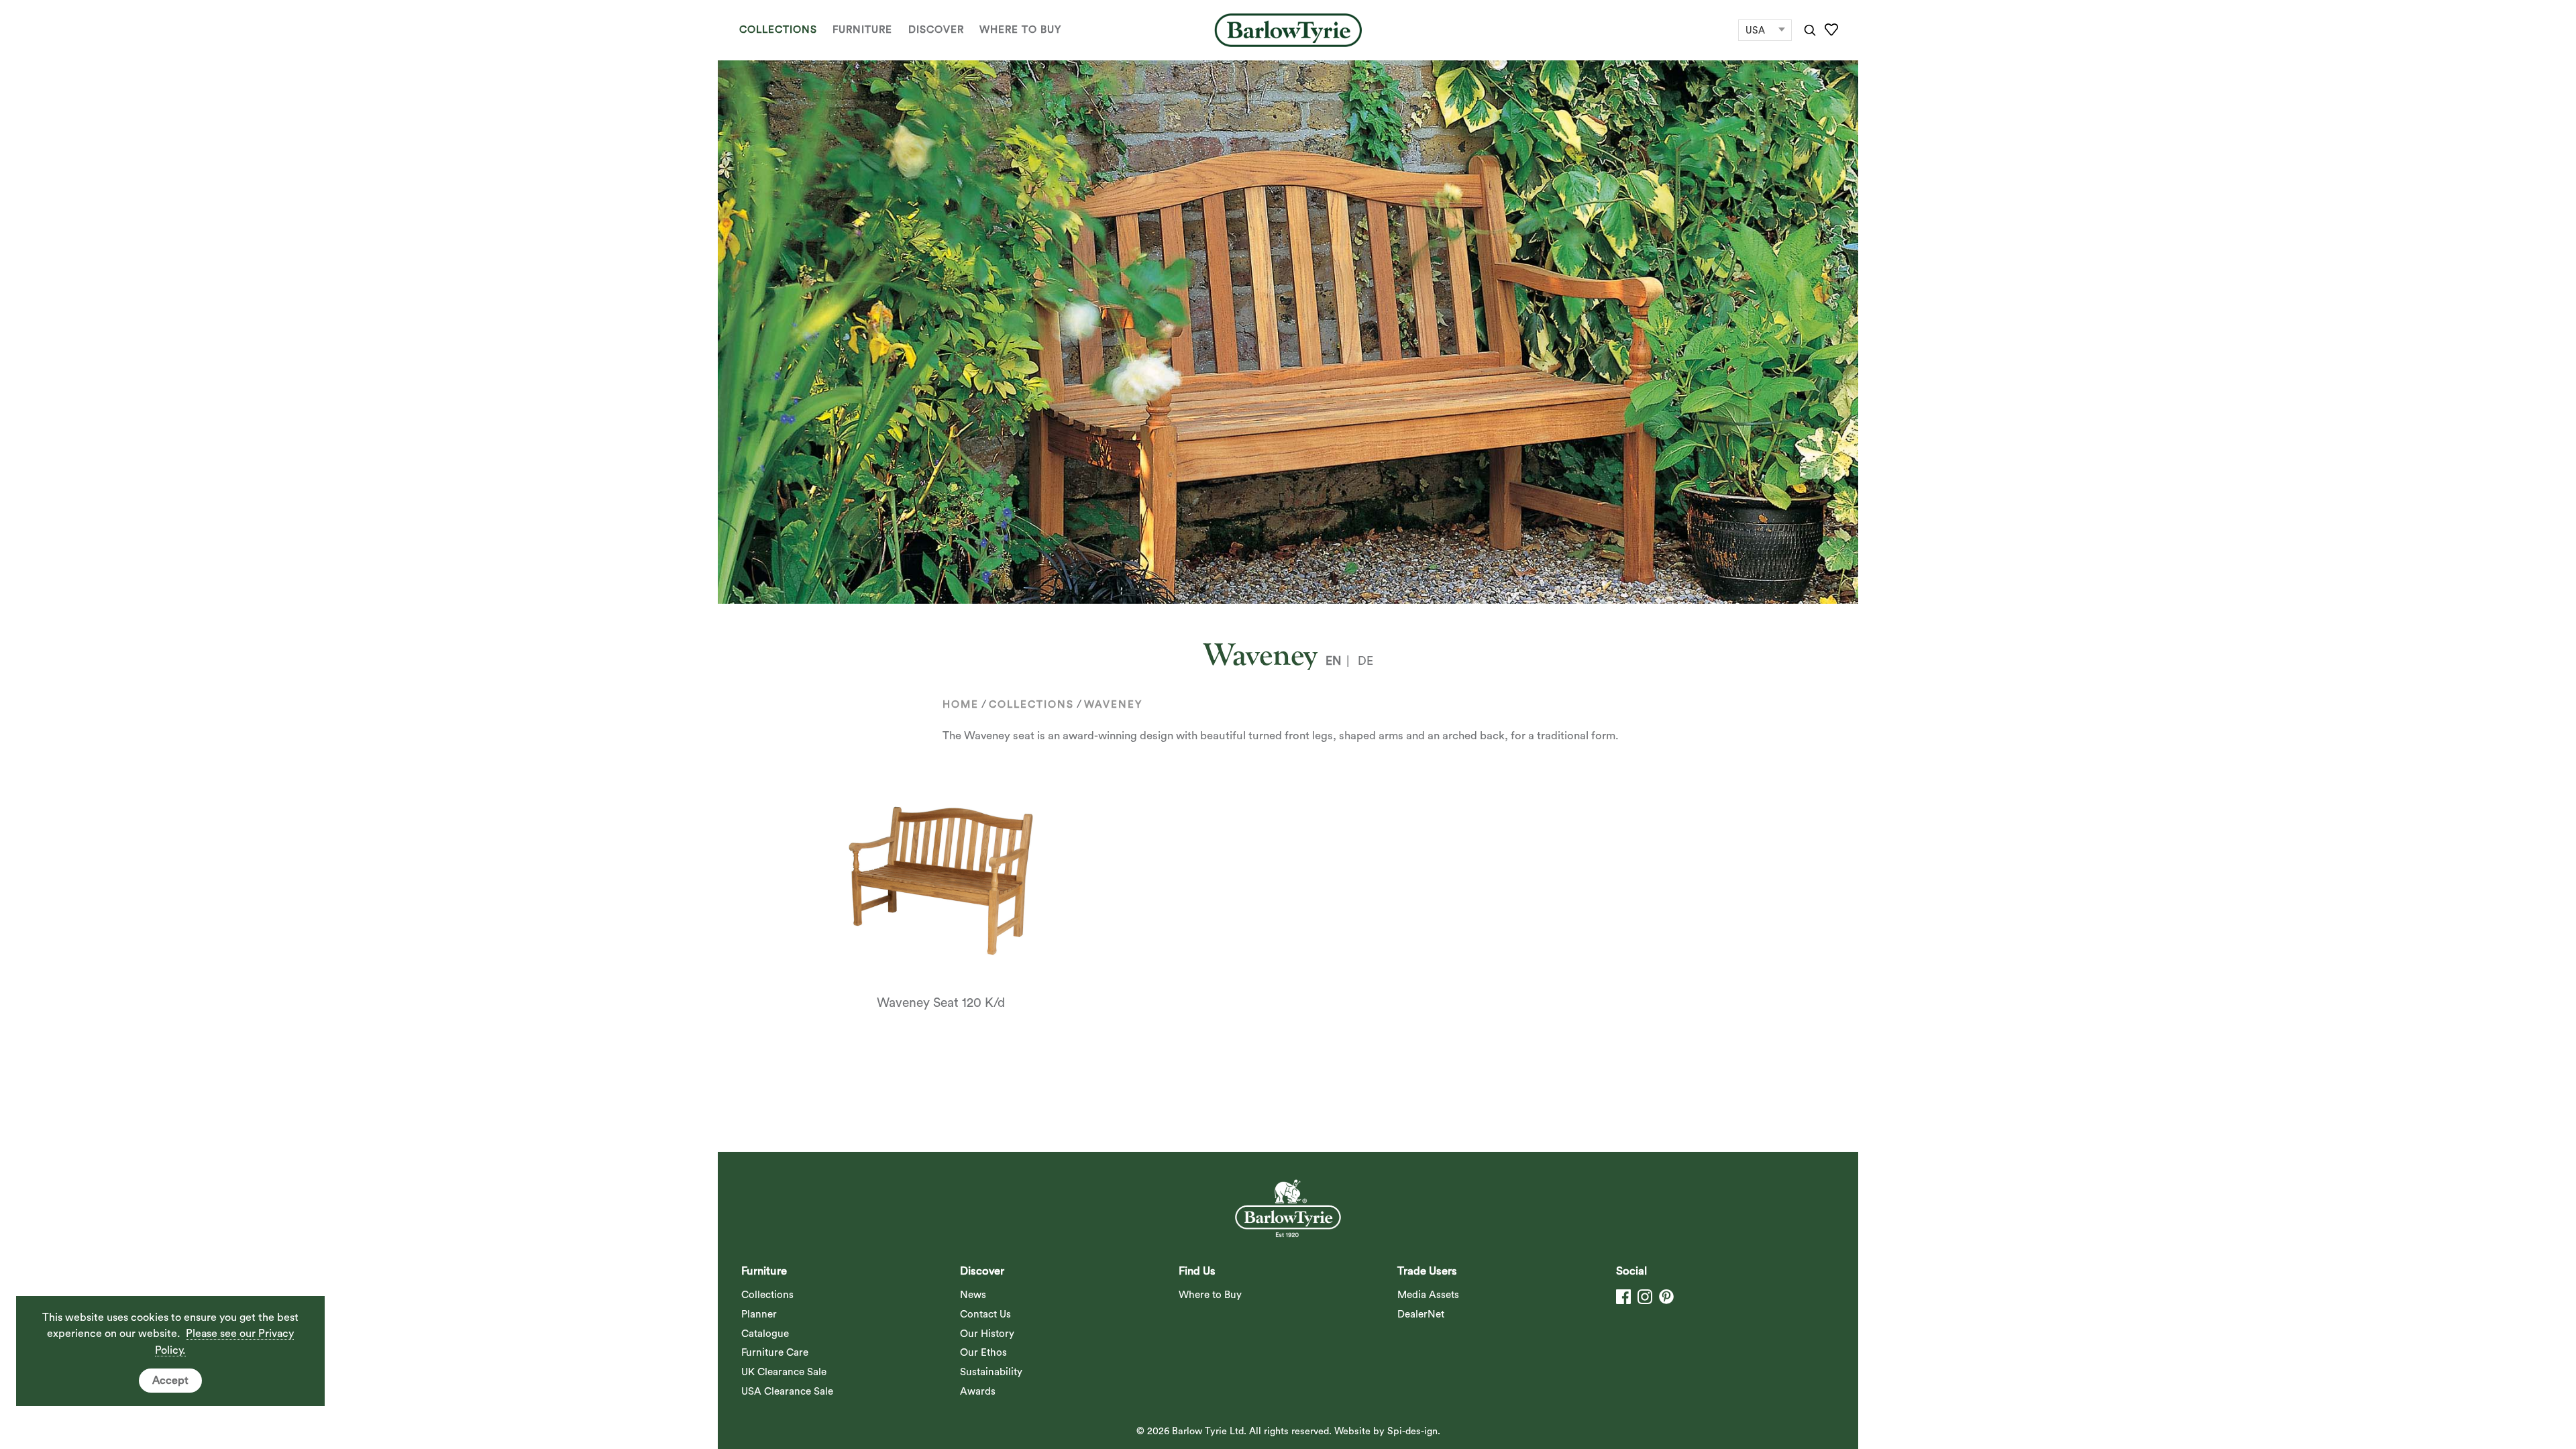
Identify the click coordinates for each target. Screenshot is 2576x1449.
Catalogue (765, 1334)
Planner (759, 1314)
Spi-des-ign (1412, 1431)
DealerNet (1421, 1314)
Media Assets (1428, 1295)
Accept (170, 1381)
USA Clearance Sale (787, 1392)
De (1365, 661)
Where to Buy (1020, 30)
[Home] (1288, 30)
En (1333, 661)
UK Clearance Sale (784, 1372)
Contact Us (985, 1314)
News (973, 1295)
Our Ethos (983, 1353)
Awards (978, 1392)
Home (961, 705)
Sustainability (991, 1372)
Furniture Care (775, 1353)
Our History (987, 1334)
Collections (778, 30)
